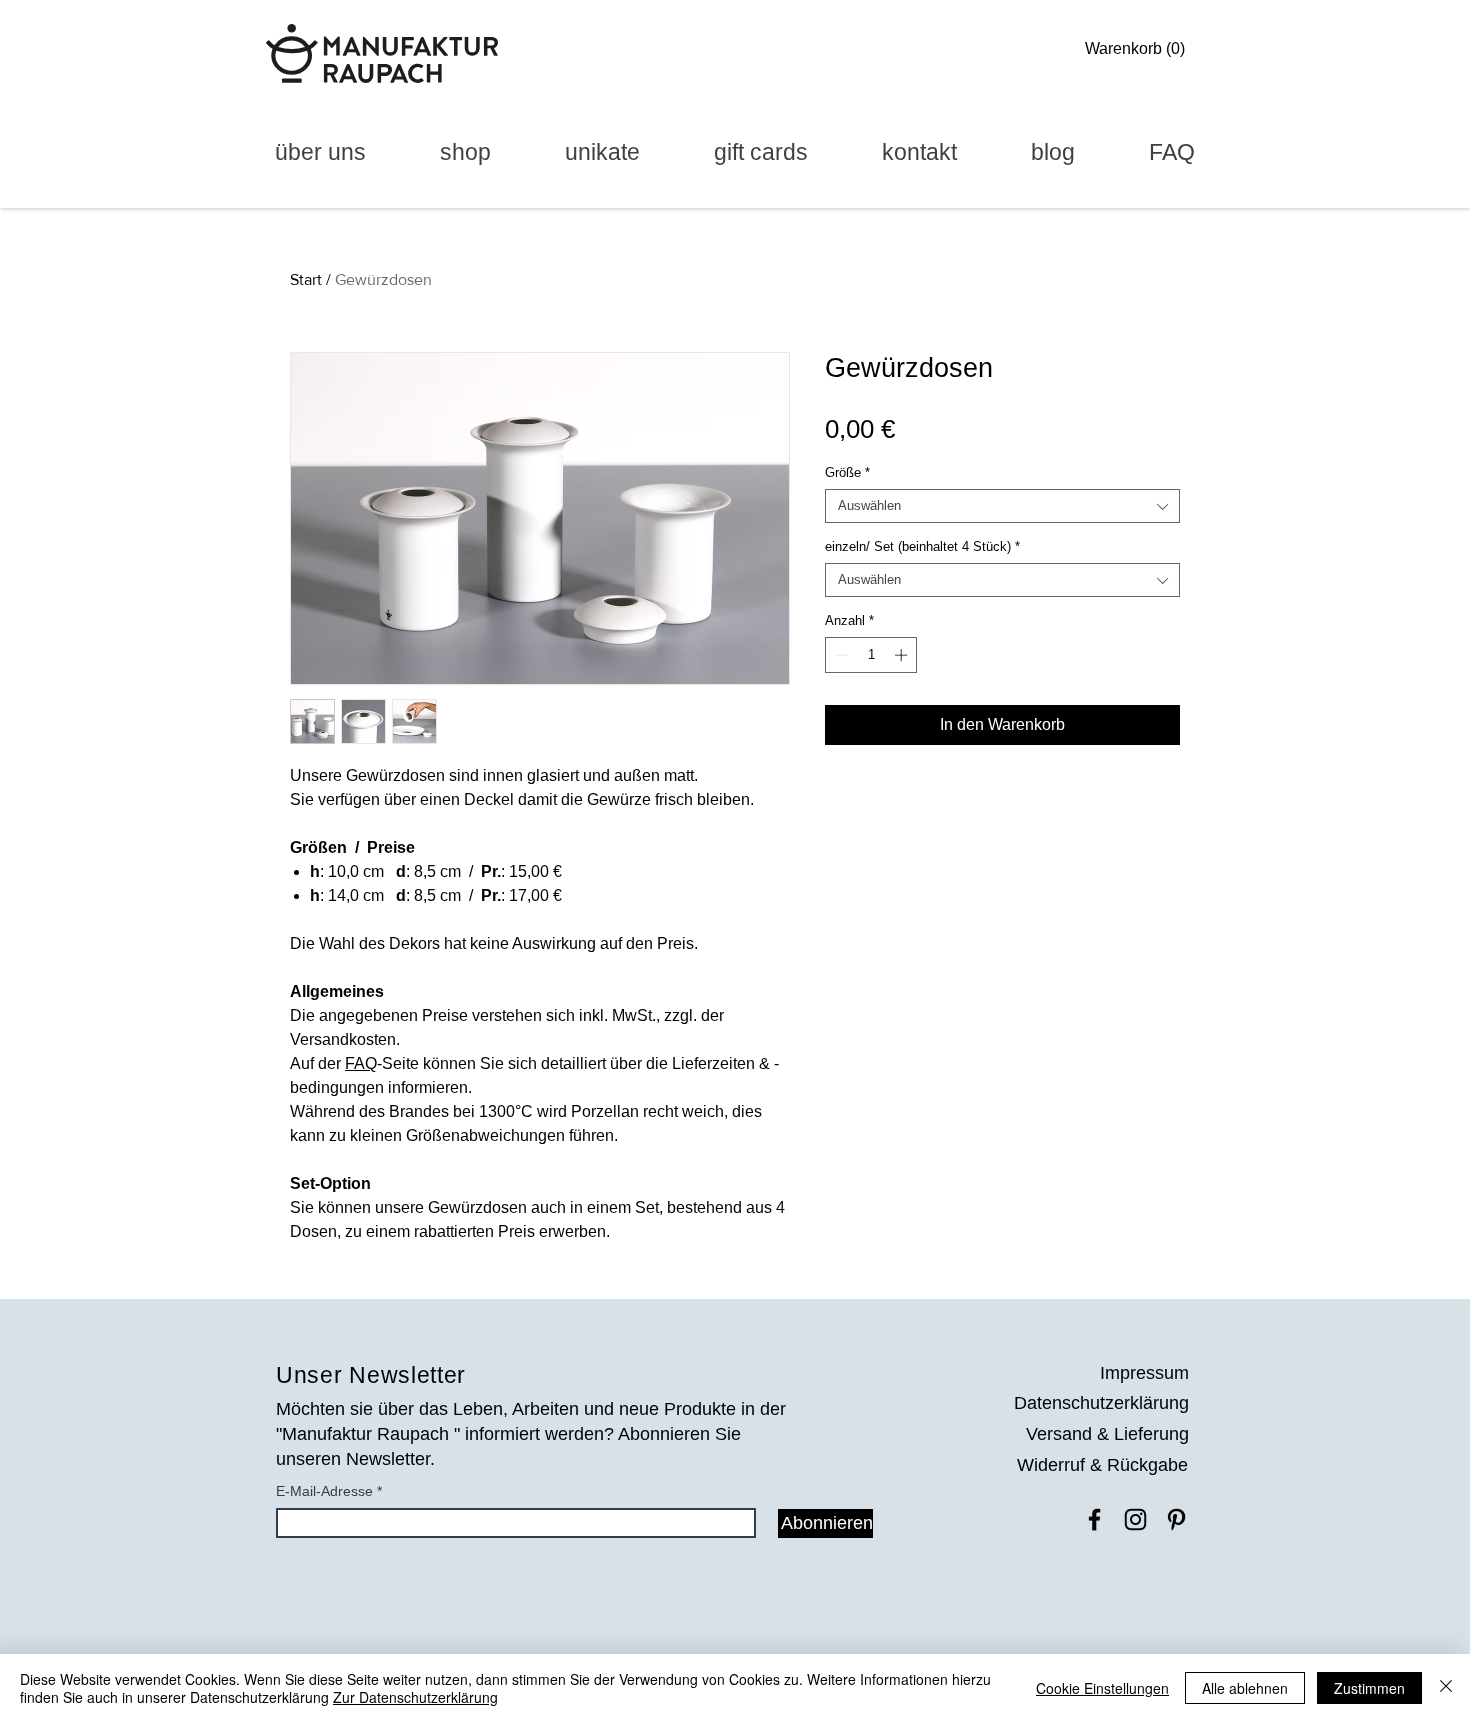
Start (306, 279)
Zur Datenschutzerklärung (415, 1697)
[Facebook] (1094, 1519)
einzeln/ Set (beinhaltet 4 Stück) (922, 546)
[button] (1139, 48)
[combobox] (1002, 506)
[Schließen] (1446, 1688)
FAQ (361, 1063)
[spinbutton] (871, 655)
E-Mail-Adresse (324, 1491)
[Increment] (903, 655)
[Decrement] (840, 655)
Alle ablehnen (1245, 1688)
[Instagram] (1135, 1519)
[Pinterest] (1176, 1519)
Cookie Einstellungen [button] (1102, 1688)
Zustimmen (1369, 1688)
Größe (847, 472)
